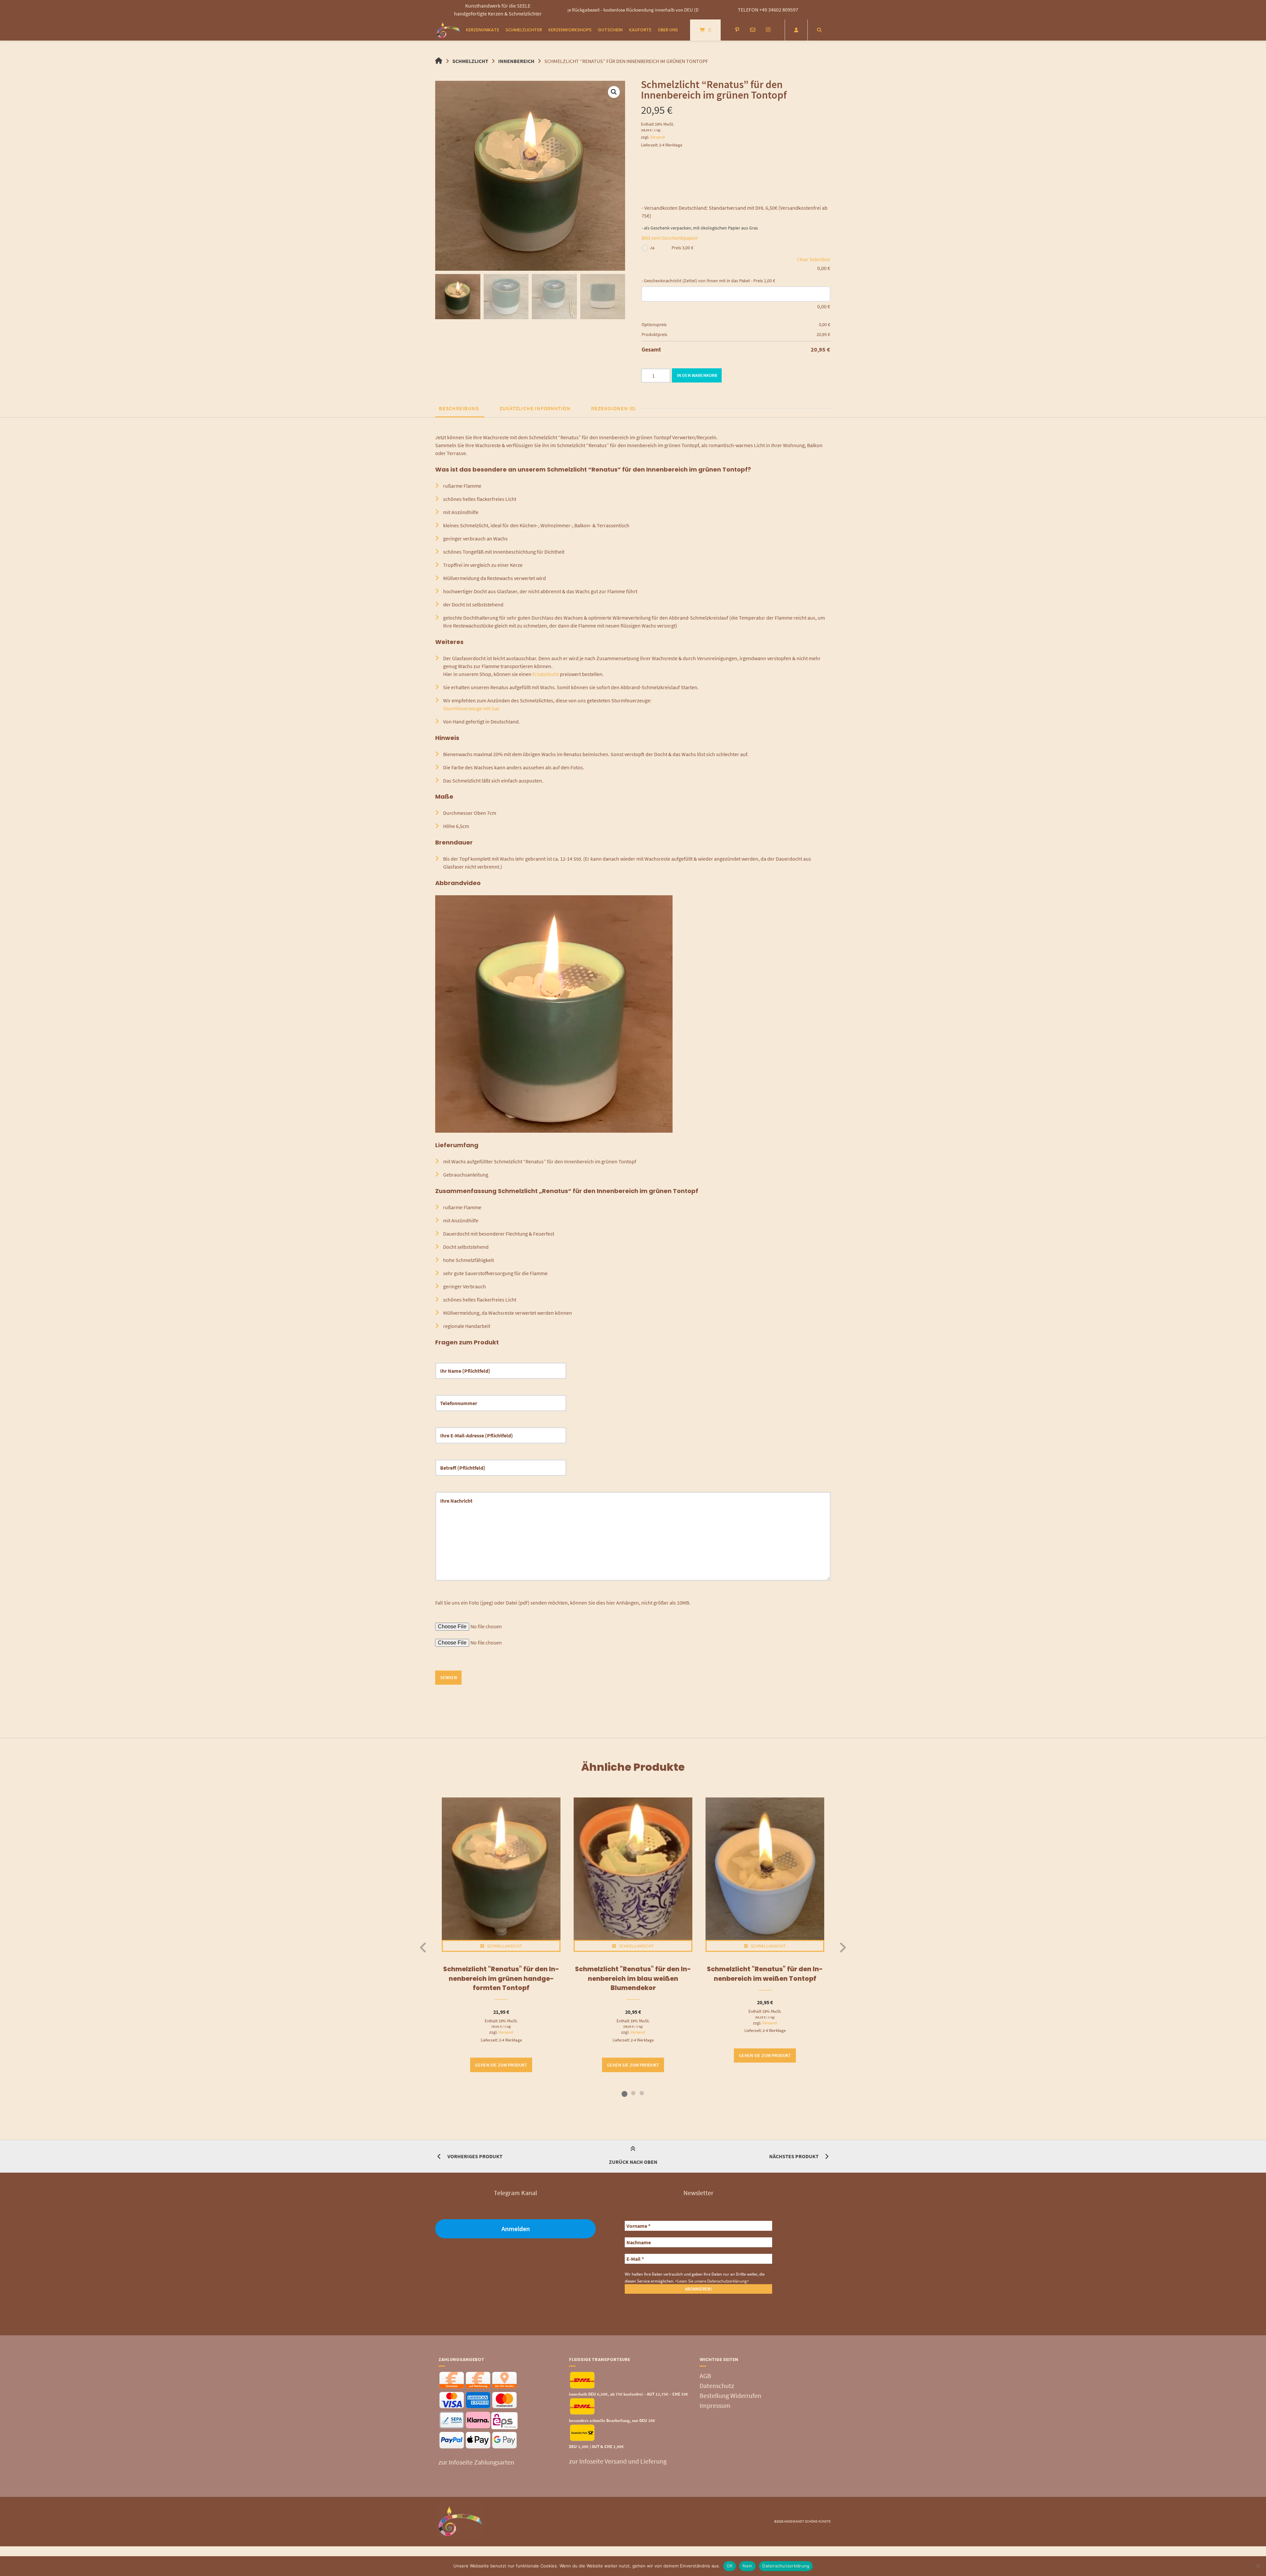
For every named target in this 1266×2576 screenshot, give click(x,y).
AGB (705, 2376)
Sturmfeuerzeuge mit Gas (471, 708)
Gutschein (610, 30)
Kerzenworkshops (570, 30)
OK (730, 2566)
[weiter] (843, 1947)
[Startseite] (448, 30)
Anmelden (516, 2229)
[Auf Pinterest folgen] (737, 30)
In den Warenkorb (697, 375)
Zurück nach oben (633, 2162)
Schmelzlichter (524, 30)
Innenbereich (516, 61)
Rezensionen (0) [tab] (614, 408)
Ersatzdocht (546, 674)
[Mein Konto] (796, 30)
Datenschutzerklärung (786, 2566)
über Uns (668, 30)
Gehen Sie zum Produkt (501, 2065)
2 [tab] (633, 2093)
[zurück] (423, 1947)
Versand (657, 137)
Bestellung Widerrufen (730, 2395)
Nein (747, 2566)
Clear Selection (814, 259)
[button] (614, 92)
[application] (554, 1014)
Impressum (715, 2405)
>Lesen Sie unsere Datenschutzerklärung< (712, 2281)
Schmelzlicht (470, 61)
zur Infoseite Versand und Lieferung (618, 2461)
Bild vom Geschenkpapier (670, 238)
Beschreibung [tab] (459, 408)
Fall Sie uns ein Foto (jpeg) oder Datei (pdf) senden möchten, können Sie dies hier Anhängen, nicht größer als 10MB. (563, 1603)
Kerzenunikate (482, 30)
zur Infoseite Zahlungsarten (476, 2462)
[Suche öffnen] (819, 30)
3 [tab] (642, 2093)
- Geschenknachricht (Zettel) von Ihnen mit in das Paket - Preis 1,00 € (708, 281)
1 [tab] (624, 2093)
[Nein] (1258, 2566)
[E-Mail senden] (753, 30)
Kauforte (640, 30)
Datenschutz (717, 2386)
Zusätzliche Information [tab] (535, 408)
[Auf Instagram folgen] (768, 30)
